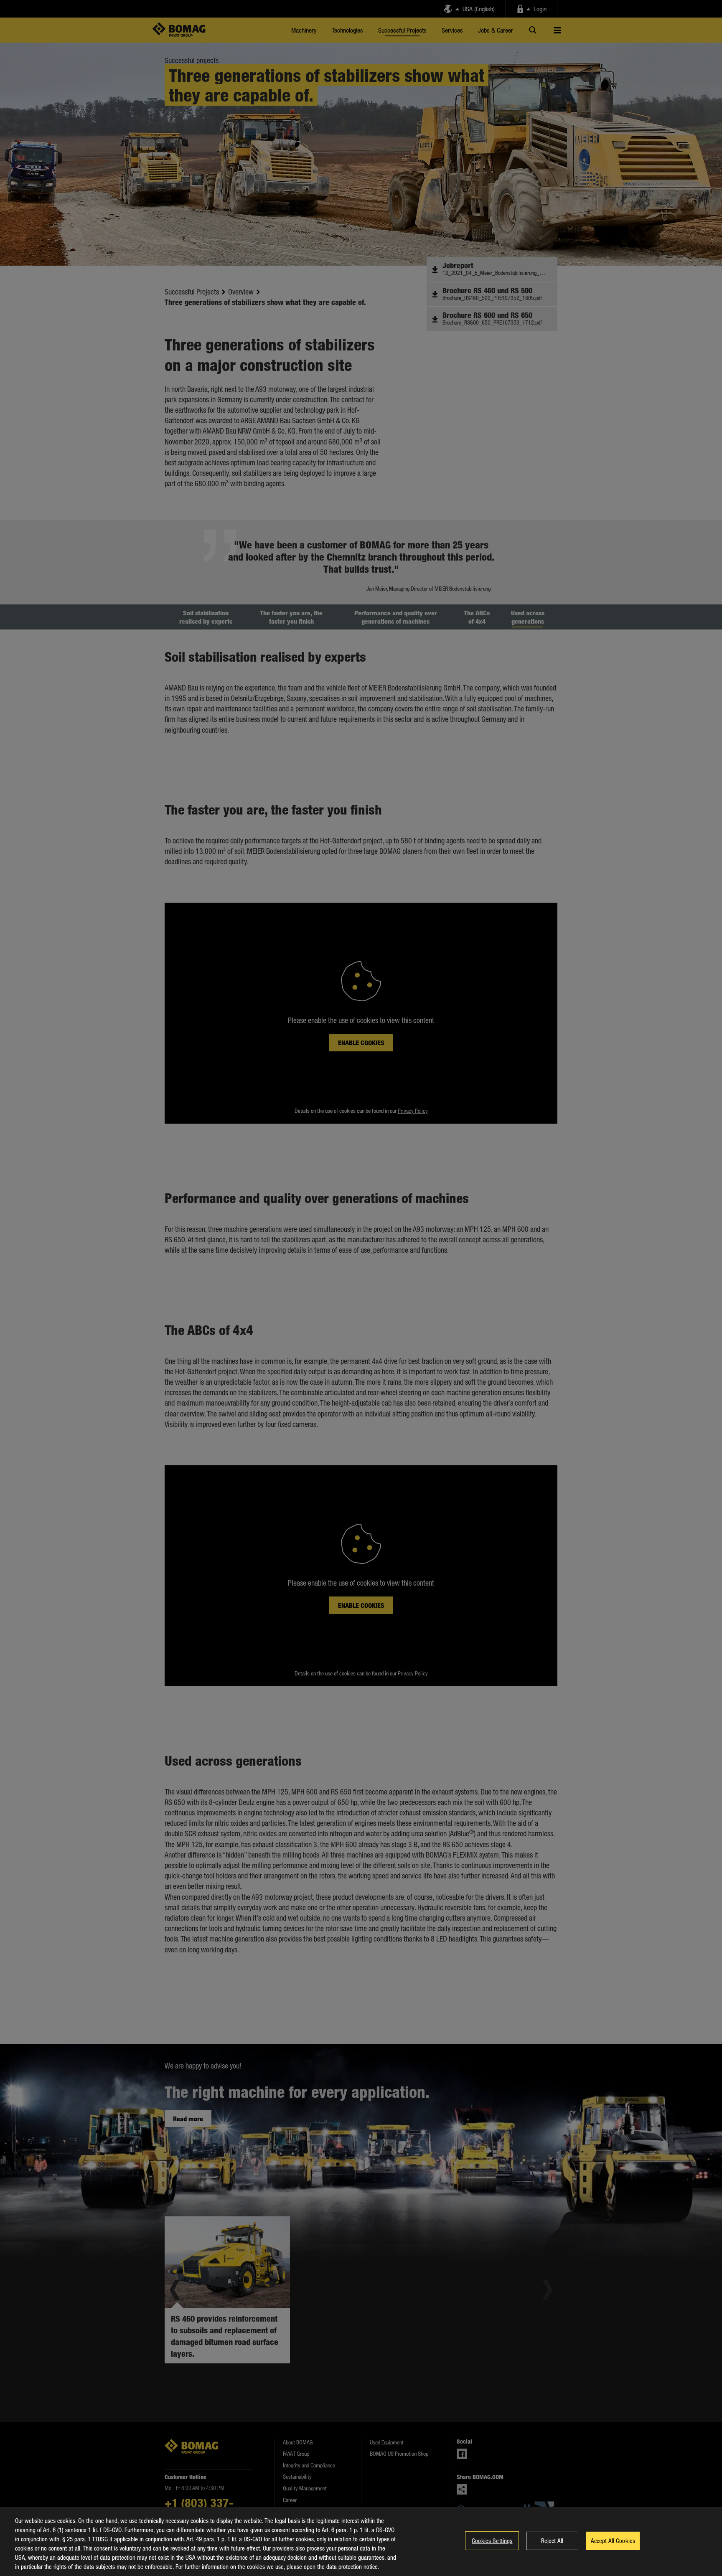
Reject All (552, 2540)
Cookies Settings (492, 2540)
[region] (361, 2542)
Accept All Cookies (613, 2540)
